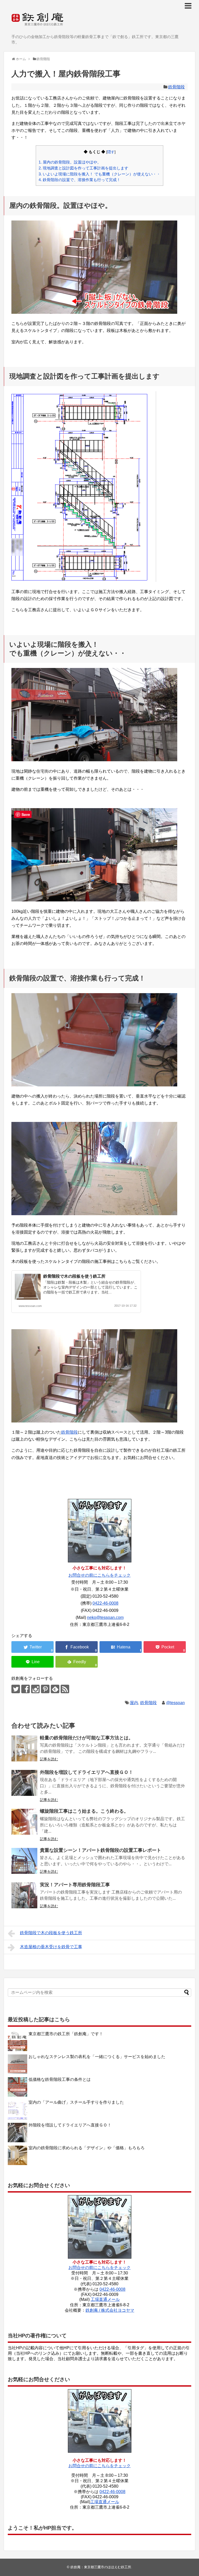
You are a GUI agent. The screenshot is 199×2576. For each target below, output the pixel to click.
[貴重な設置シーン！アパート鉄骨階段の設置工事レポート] (24, 1861)
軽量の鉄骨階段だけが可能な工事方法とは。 (87, 1738)
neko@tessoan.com (105, 1617)
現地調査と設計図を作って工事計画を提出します (83, 168)
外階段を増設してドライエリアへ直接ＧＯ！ (87, 1772)
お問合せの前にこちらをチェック (99, 1575)
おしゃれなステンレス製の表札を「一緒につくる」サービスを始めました (97, 2057)
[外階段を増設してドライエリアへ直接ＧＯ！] (24, 1783)
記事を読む (49, 1759)
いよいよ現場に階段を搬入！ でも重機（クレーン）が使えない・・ (99, 174)
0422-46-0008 (105, 1603)
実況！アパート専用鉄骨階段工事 (75, 1885)
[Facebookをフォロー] (26, 1689)
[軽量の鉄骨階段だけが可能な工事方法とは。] (24, 1748)
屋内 (134, 1703)
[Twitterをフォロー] (16, 1689)
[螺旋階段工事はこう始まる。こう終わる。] (24, 1822)
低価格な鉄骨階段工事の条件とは (60, 2079)
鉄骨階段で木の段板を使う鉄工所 (74, 1276)
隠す (111, 152)
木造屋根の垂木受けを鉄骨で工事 (51, 1947)
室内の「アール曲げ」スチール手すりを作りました (76, 2102)
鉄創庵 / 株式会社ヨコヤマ (110, 2310)
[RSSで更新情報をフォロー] (65, 1689)
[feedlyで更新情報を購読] (55, 1689)
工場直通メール (105, 2299)
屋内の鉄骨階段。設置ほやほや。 (70, 162)
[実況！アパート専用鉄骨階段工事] (24, 1895)
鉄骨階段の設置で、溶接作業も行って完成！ (80, 180)
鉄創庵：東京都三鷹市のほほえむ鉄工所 (101, 2567)
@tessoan (175, 1703)
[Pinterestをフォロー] (45, 1689)
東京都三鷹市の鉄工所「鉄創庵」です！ (66, 2034)
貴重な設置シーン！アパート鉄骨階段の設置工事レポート (101, 1850)
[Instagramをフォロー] (35, 1689)
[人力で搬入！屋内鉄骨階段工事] (121, 1647)
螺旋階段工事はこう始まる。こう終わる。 (84, 1811)
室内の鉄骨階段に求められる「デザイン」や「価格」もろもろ (87, 2148)
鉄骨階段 (176, 87)
